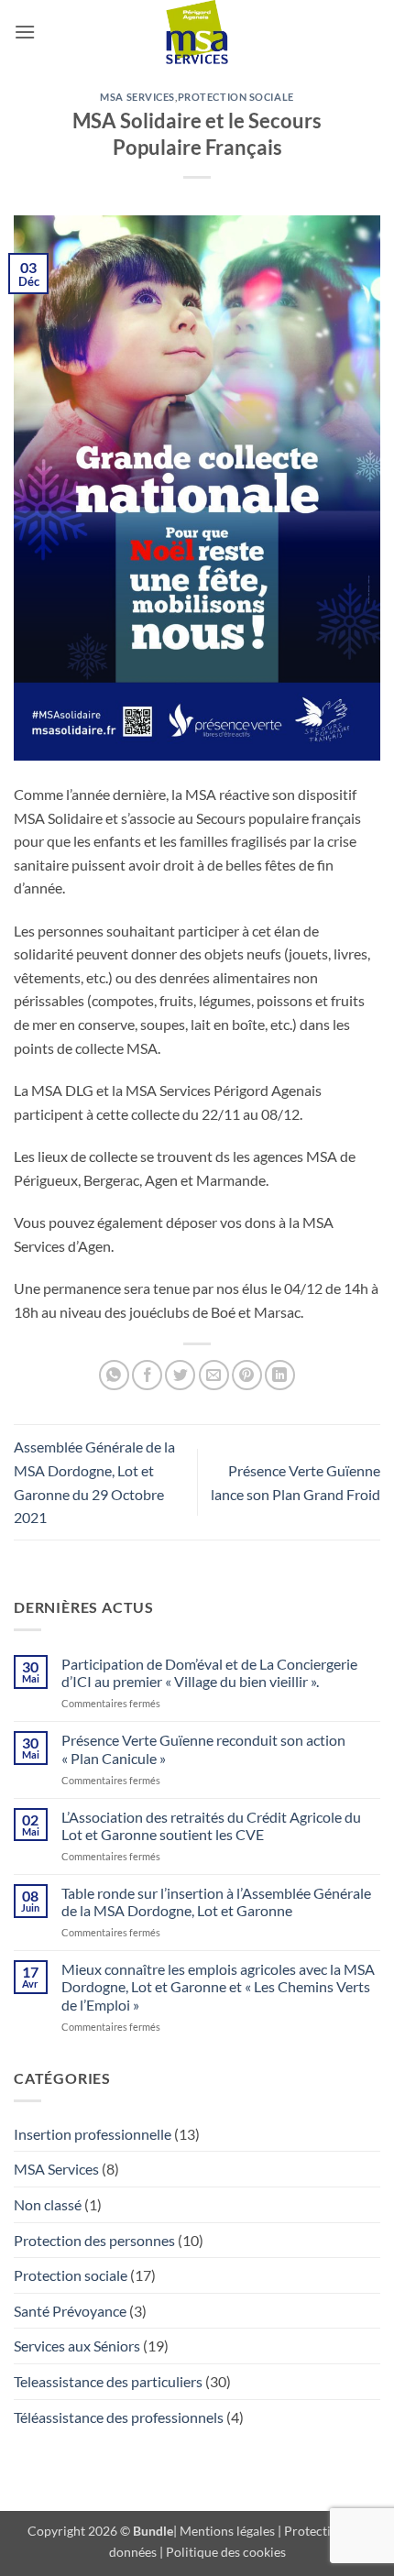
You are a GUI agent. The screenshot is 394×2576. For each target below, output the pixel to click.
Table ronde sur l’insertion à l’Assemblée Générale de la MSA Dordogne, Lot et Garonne (216, 1902)
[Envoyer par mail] (214, 1375)
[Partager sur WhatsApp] (114, 1375)
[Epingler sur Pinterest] (247, 1375)
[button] (25, 32)
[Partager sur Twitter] (180, 1375)
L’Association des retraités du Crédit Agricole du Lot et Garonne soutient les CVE (211, 1825)
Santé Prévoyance (70, 2311)
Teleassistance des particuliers (108, 2381)
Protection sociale (236, 97)
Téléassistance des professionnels (119, 2417)
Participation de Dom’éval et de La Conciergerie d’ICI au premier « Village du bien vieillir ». (209, 1672)
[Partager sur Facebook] (147, 1375)
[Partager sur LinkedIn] (280, 1375)
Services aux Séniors (77, 2346)
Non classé (48, 2204)
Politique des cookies (226, 2552)
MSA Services (137, 97)
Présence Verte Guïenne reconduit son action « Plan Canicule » (203, 1748)
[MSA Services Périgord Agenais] (197, 32)
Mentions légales (227, 2531)
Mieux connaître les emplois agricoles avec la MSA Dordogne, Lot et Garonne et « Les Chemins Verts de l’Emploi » (218, 1986)
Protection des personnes (94, 2240)
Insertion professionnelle (93, 2134)
